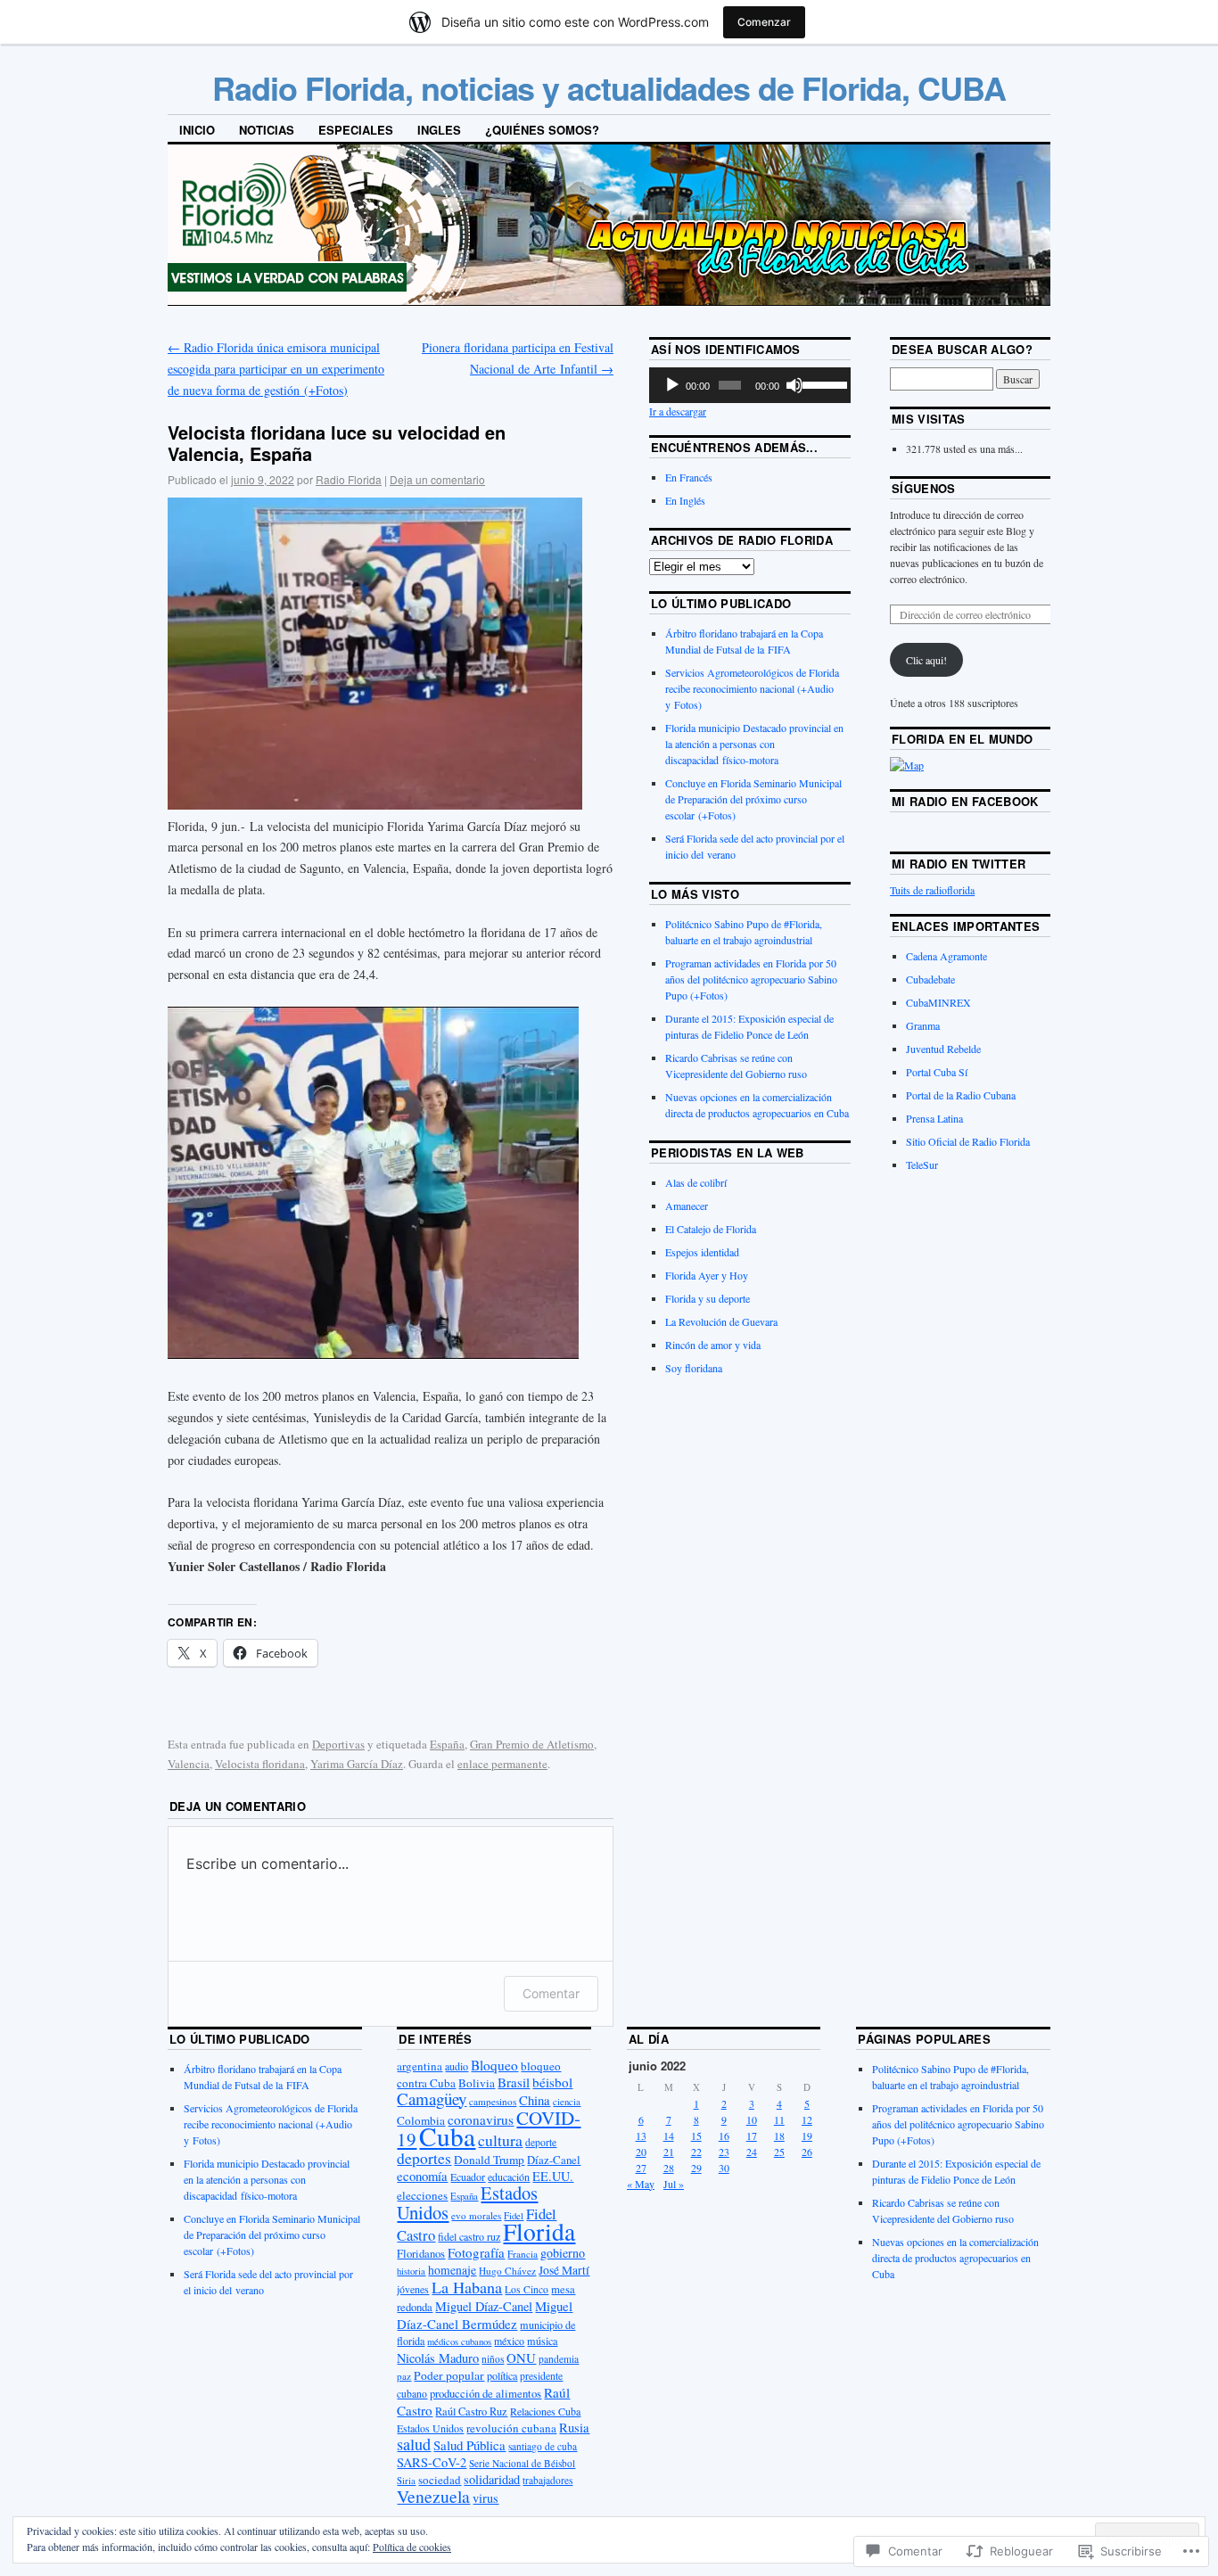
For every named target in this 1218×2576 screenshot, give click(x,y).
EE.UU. (553, 2176)
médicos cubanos (459, 2341)
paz (404, 2376)
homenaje (452, 2270)
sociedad (440, 2480)
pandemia (559, 2359)
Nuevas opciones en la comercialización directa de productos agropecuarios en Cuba (955, 2258)
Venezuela (433, 2496)
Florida (539, 2231)
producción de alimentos (486, 2394)
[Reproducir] (672, 385)
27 (641, 2168)
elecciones (422, 2195)
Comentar (551, 1993)
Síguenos (924, 488)
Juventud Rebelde (943, 1049)
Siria (406, 2481)
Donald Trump (489, 2160)
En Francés (689, 477)
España (447, 1744)
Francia (523, 2254)
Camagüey (432, 2099)
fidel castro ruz (469, 2236)
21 (669, 2152)
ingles (439, 130)
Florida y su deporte (708, 1298)
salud (414, 2444)
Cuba (447, 2136)
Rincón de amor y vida (713, 1345)
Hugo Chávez (507, 2271)
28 (669, 2168)
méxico (509, 2341)
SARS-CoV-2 (432, 2462)
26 (807, 2152)
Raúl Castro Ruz (471, 2411)
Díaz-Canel (554, 2160)
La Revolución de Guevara (721, 1321)
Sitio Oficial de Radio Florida (968, 1141)
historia (411, 2271)
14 (669, 2136)
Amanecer (687, 1206)
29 (696, 2168)
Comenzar (764, 22)
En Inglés (685, 500)
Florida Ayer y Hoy (707, 1275)
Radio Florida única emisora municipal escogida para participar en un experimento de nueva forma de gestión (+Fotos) (276, 369)
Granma (923, 1025)
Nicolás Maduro (438, 2358)
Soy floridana (694, 1368)
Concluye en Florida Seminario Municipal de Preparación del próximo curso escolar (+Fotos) (753, 799)
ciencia (567, 2102)
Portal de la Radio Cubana (961, 1095)
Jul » (674, 2184)
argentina (420, 2066)
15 (696, 2136)
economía (422, 2176)
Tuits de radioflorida (932, 890)
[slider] (822, 383)
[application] (750, 385)
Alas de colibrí (696, 1182)
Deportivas (338, 1744)
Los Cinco (527, 2289)
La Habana (467, 2287)
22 (696, 2152)
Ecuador (468, 2177)
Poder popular (449, 2375)
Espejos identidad (702, 1252)
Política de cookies (412, 2547)
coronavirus (481, 2119)
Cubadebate (930, 979)
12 (807, 2119)
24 (752, 2152)
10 (752, 2119)
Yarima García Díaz (357, 1764)
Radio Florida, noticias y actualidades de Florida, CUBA (609, 87)
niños (493, 2359)
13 (641, 2136)
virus (486, 2498)
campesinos (493, 2101)
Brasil (514, 2082)
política (502, 2375)
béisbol (552, 2082)
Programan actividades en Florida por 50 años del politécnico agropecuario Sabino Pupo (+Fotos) (751, 979)
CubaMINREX (938, 1002)
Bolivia (477, 2083)
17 (752, 2136)
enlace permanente (502, 1764)
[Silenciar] (794, 385)
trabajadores (547, 2480)
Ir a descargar (678, 411)
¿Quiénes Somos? (542, 130)
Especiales (356, 130)
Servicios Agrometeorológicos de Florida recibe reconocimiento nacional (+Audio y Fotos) (752, 688)
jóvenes (413, 2289)
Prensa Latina (934, 1118)
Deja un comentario (437, 479)
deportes (424, 2158)
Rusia (574, 2427)
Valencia (189, 1764)
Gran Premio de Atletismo (532, 1744)
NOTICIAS (267, 130)
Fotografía (476, 2252)
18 (779, 2136)
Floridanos (421, 2254)
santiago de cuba (543, 2446)
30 (724, 2168)
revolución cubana (511, 2428)
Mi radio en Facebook (965, 801)
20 (641, 2152)
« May (641, 2184)
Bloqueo (494, 2065)
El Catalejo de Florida (711, 1229)
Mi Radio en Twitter (959, 864)
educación (509, 2177)
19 (807, 2136)
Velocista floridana (260, 1764)
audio (457, 2066)
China (535, 2100)
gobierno (563, 2253)
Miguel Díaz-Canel (484, 2306)
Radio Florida (349, 479)
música (542, 2341)
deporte (541, 2142)
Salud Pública (469, 2445)
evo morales (476, 2215)
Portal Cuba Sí (937, 1072)
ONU (521, 2358)
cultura (500, 2140)
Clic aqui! (926, 660)
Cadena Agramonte (946, 956)
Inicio (197, 130)
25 (779, 2152)
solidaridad (492, 2479)
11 (779, 2119)
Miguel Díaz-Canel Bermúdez (485, 2315)
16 (724, 2136)
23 (724, 2152)
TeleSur (922, 1165)
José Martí (564, 2270)
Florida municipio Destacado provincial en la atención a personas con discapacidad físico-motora (754, 744)
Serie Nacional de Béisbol (522, 2463)
